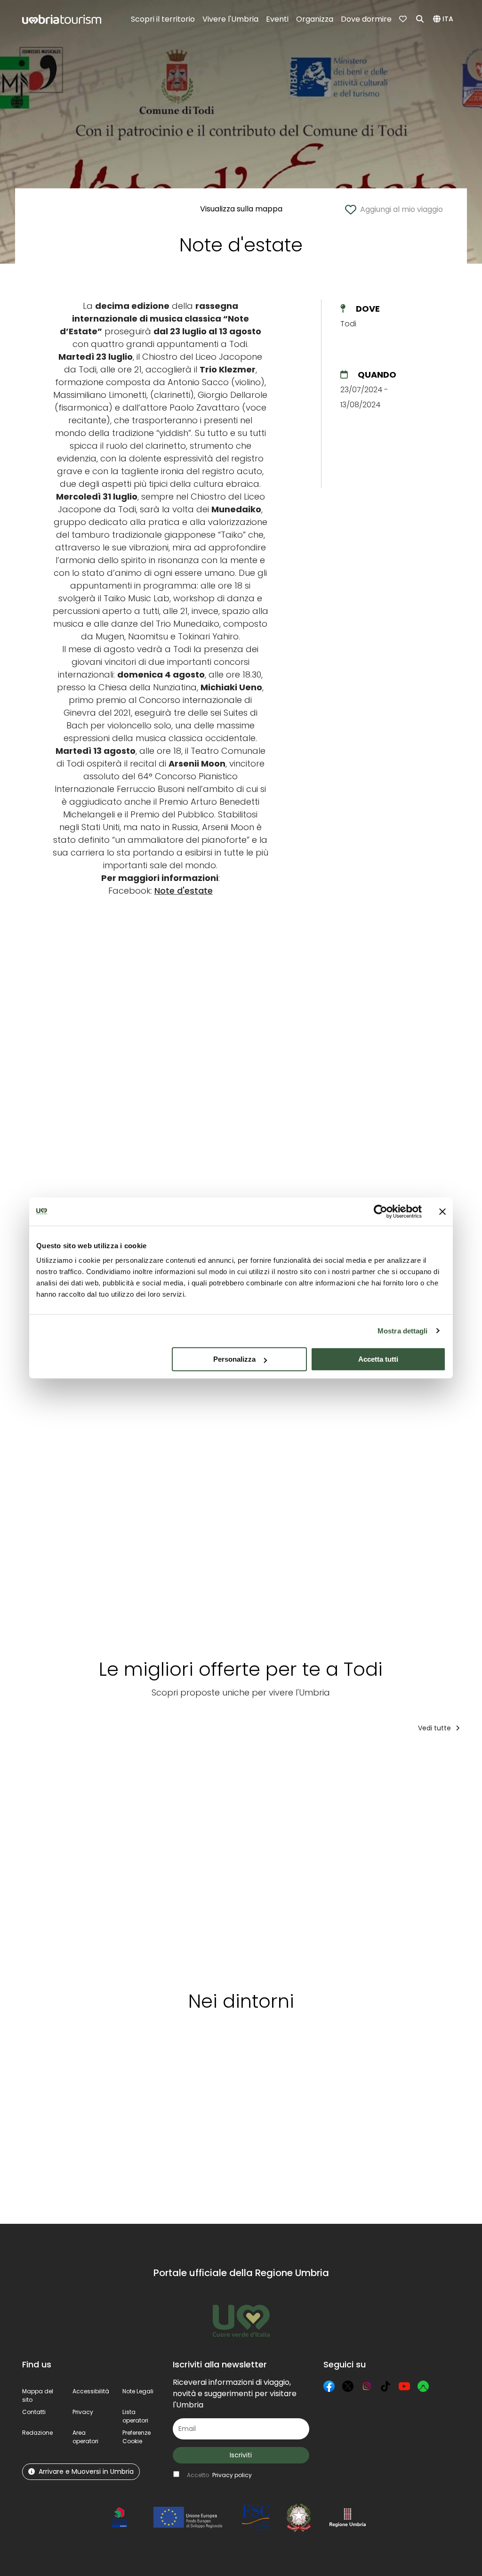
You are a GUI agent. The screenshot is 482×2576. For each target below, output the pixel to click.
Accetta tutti (378, 1359)
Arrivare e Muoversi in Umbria (86, 2471)
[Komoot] (423, 2386)
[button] (445, 19)
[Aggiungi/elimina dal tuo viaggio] (101, 1759)
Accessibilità (91, 2391)
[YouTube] (404, 2386)
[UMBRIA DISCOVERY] (410, 1858)
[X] (348, 2386)
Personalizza (234, 1359)
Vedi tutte (435, 1728)
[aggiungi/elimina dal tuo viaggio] (75, 2063)
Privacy (83, 2412)
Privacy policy (232, 2475)
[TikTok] (386, 2386)
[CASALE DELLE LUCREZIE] (158, 1858)
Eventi (277, 19)
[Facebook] (329, 2386)
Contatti (34, 2412)
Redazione (37, 2433)
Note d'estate (184, 891)
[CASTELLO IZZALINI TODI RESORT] (245, 1858)
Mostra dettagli (403, 1331)
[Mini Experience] (71, 1858)
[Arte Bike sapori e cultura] (327, 1858)
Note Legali (138, 2391)
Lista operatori (135, 2416)
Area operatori (85, 2437)
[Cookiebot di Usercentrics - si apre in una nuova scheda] (381, 1211)
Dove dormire (366, 19)
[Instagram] (367, 2386)
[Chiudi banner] (442, 1211)
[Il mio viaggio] (404, 19)
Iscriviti (241, 2455)
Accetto (219, 2475)
